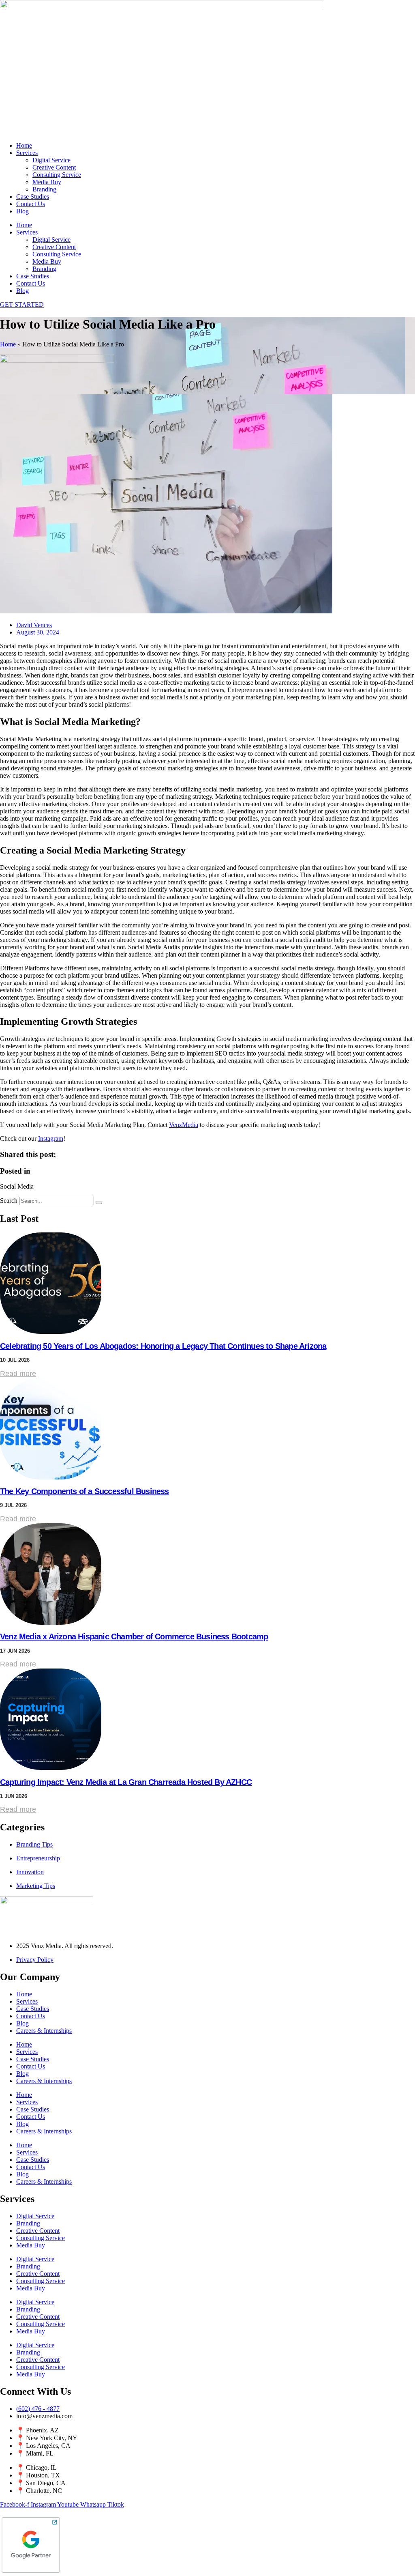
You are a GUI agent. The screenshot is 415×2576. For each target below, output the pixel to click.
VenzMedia (184, 1125)
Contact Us (31, 204)
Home (24, 145)
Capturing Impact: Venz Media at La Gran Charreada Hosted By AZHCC (126, 1782)
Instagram (51, 1139)
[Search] (99, 1203)
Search (9, 1201)
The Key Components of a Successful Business (84, 1491)
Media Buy (47, 182)
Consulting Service (57, 175)
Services (27, 153)
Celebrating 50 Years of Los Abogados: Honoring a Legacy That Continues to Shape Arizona (163, 1346)
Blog (22, 211)
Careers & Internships (44, 2031)
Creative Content (54, 167)
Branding (44, 189)
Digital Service (51, 160)
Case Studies (33, 197)
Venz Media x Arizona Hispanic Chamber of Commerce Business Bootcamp (134, 1636)
